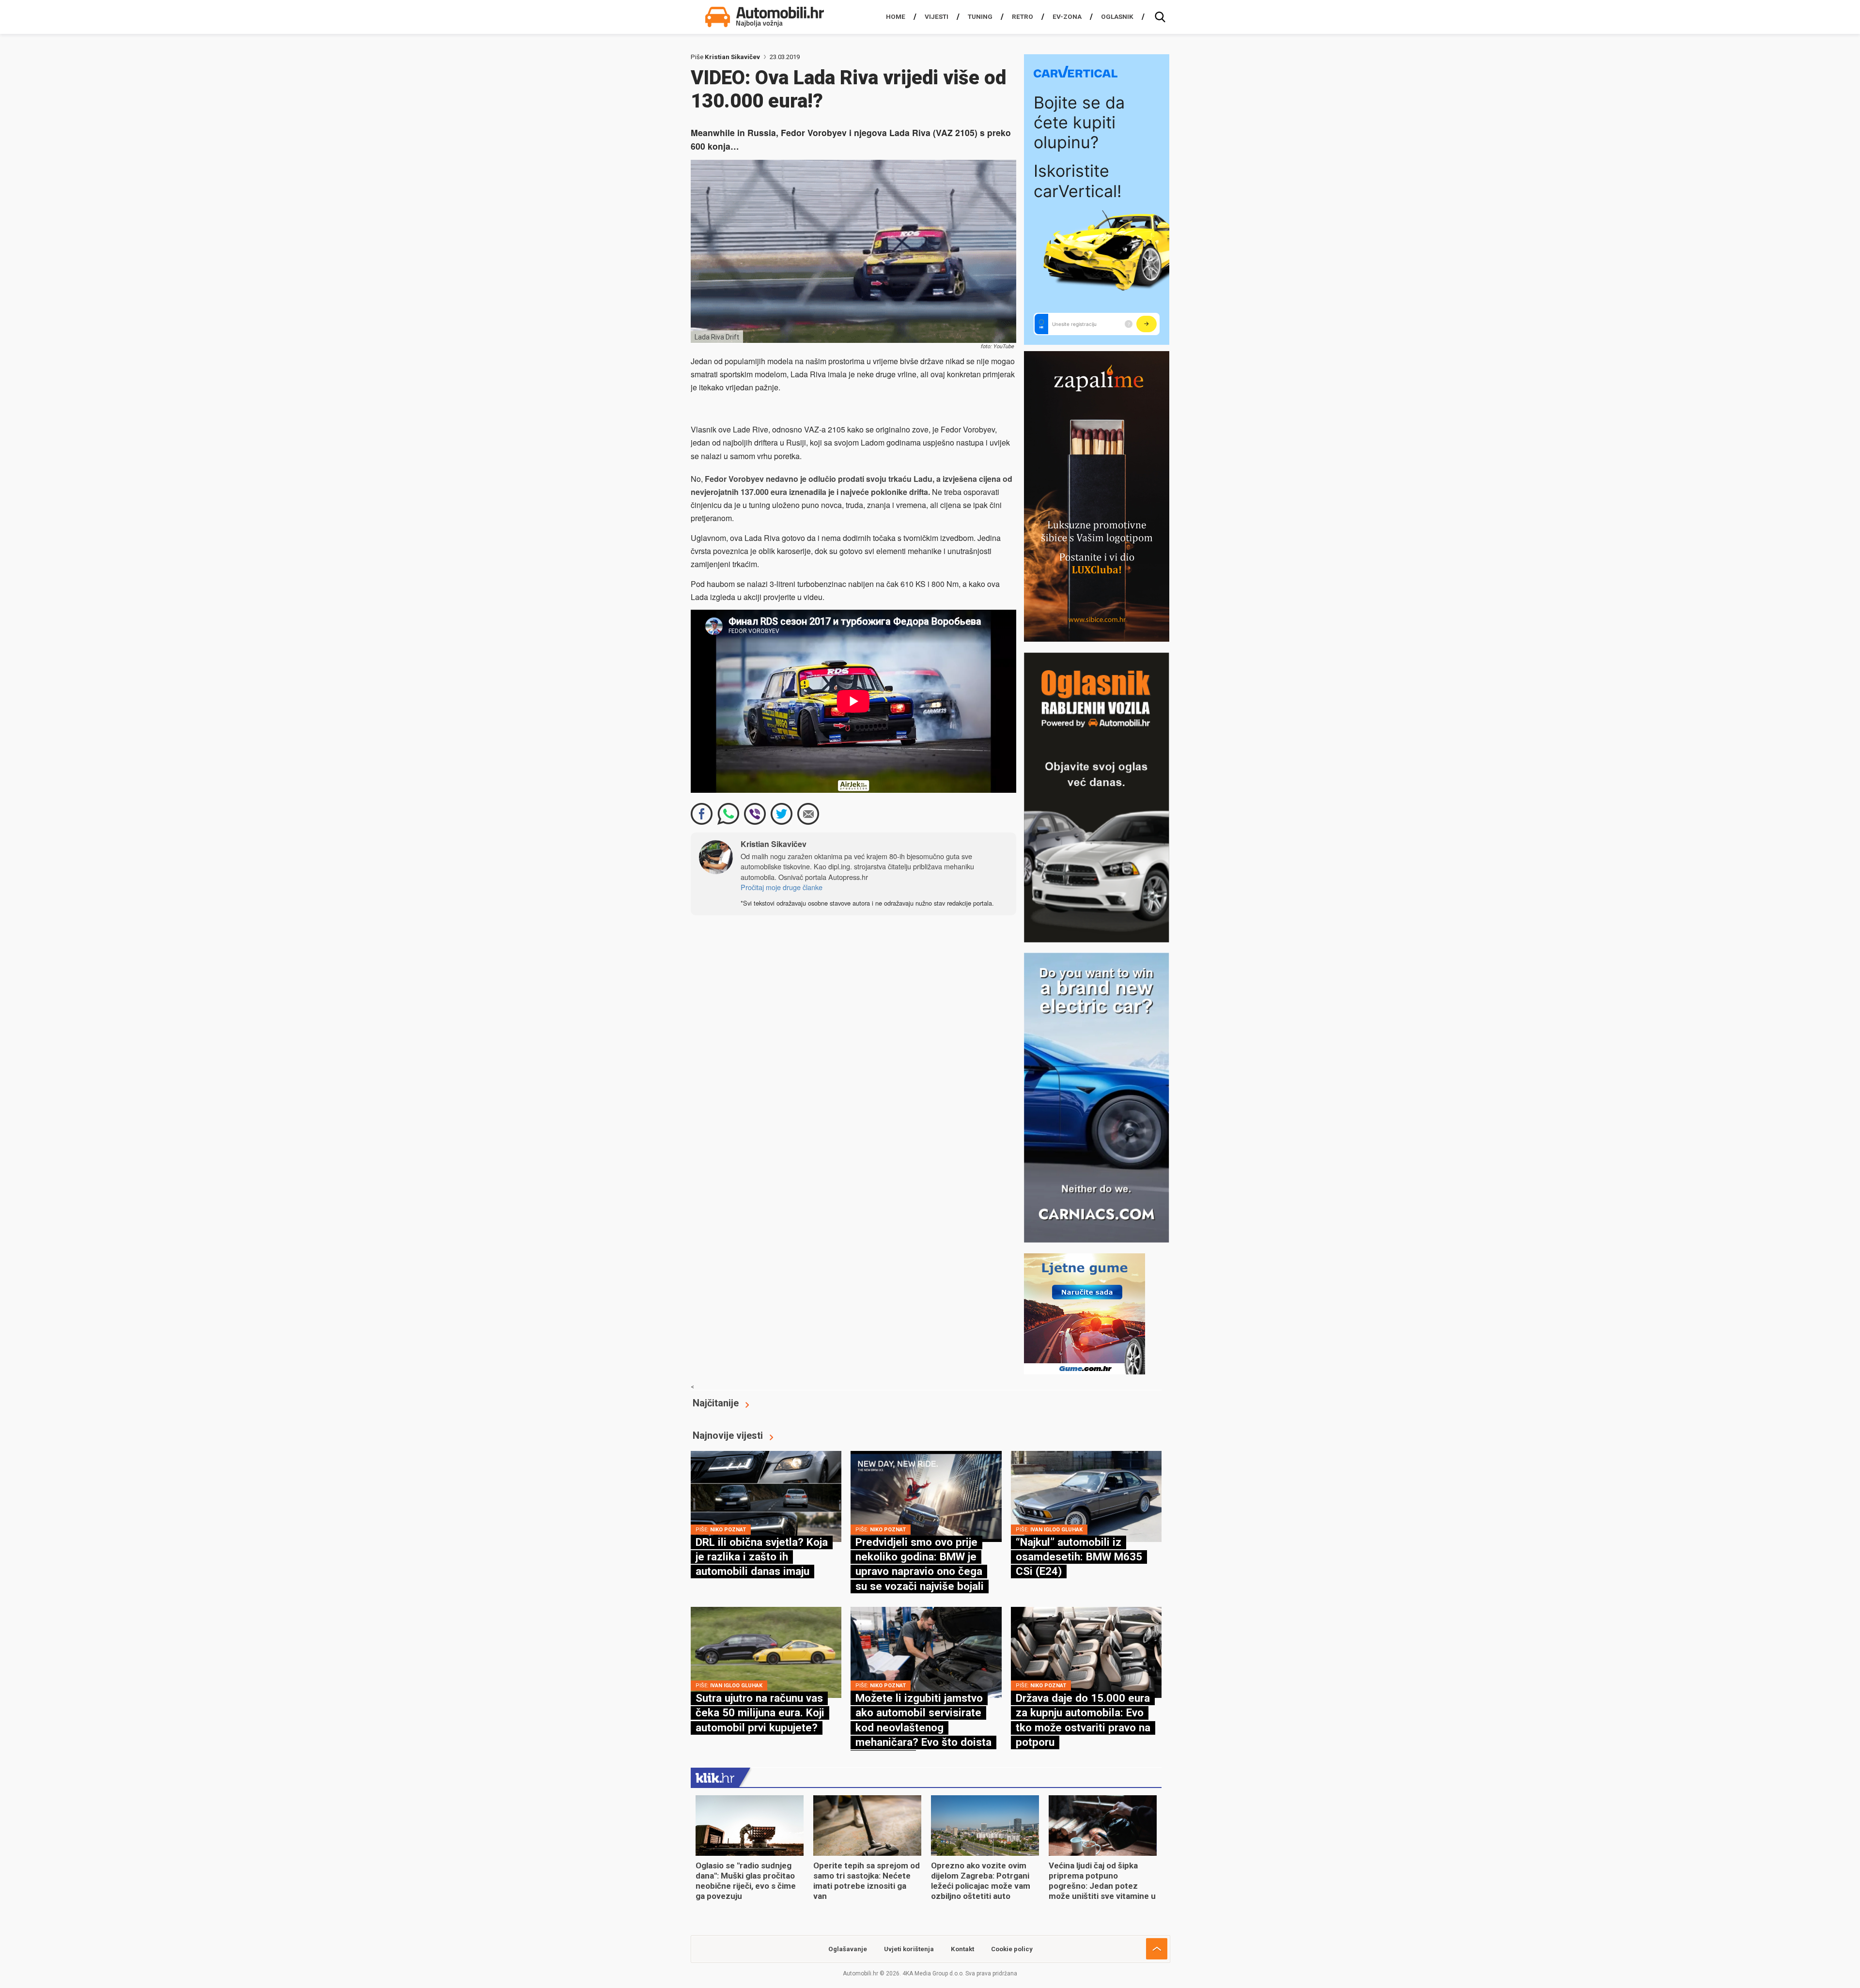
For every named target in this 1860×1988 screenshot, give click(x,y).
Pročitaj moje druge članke (782, 887)
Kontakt (962, 1949)
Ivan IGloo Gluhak (1056, 1530)
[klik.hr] (715, 1777)
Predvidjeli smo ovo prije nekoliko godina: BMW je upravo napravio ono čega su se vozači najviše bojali (920, 1564)
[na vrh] (1157, 1949)
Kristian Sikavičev (732, 57)
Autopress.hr (848, 877)
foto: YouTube (997, 347)
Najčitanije (716, 1403)
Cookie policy (1012, 1949)
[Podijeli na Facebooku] (702, 814)
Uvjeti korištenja (909, 1949)
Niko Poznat (728, 1530)
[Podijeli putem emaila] (808, 814)
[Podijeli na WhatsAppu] (728, 814)
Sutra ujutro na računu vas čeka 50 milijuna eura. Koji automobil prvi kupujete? (760, 1713)
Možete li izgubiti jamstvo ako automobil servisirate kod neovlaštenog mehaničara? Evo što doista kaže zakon (923, 1727)
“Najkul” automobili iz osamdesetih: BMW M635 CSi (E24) (1079, 1557)
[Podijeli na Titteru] (782, 814)
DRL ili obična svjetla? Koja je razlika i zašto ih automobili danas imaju (762, 1557)
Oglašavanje (848, 1949)
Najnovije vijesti (728, 1435)
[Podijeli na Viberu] (755, 814)
